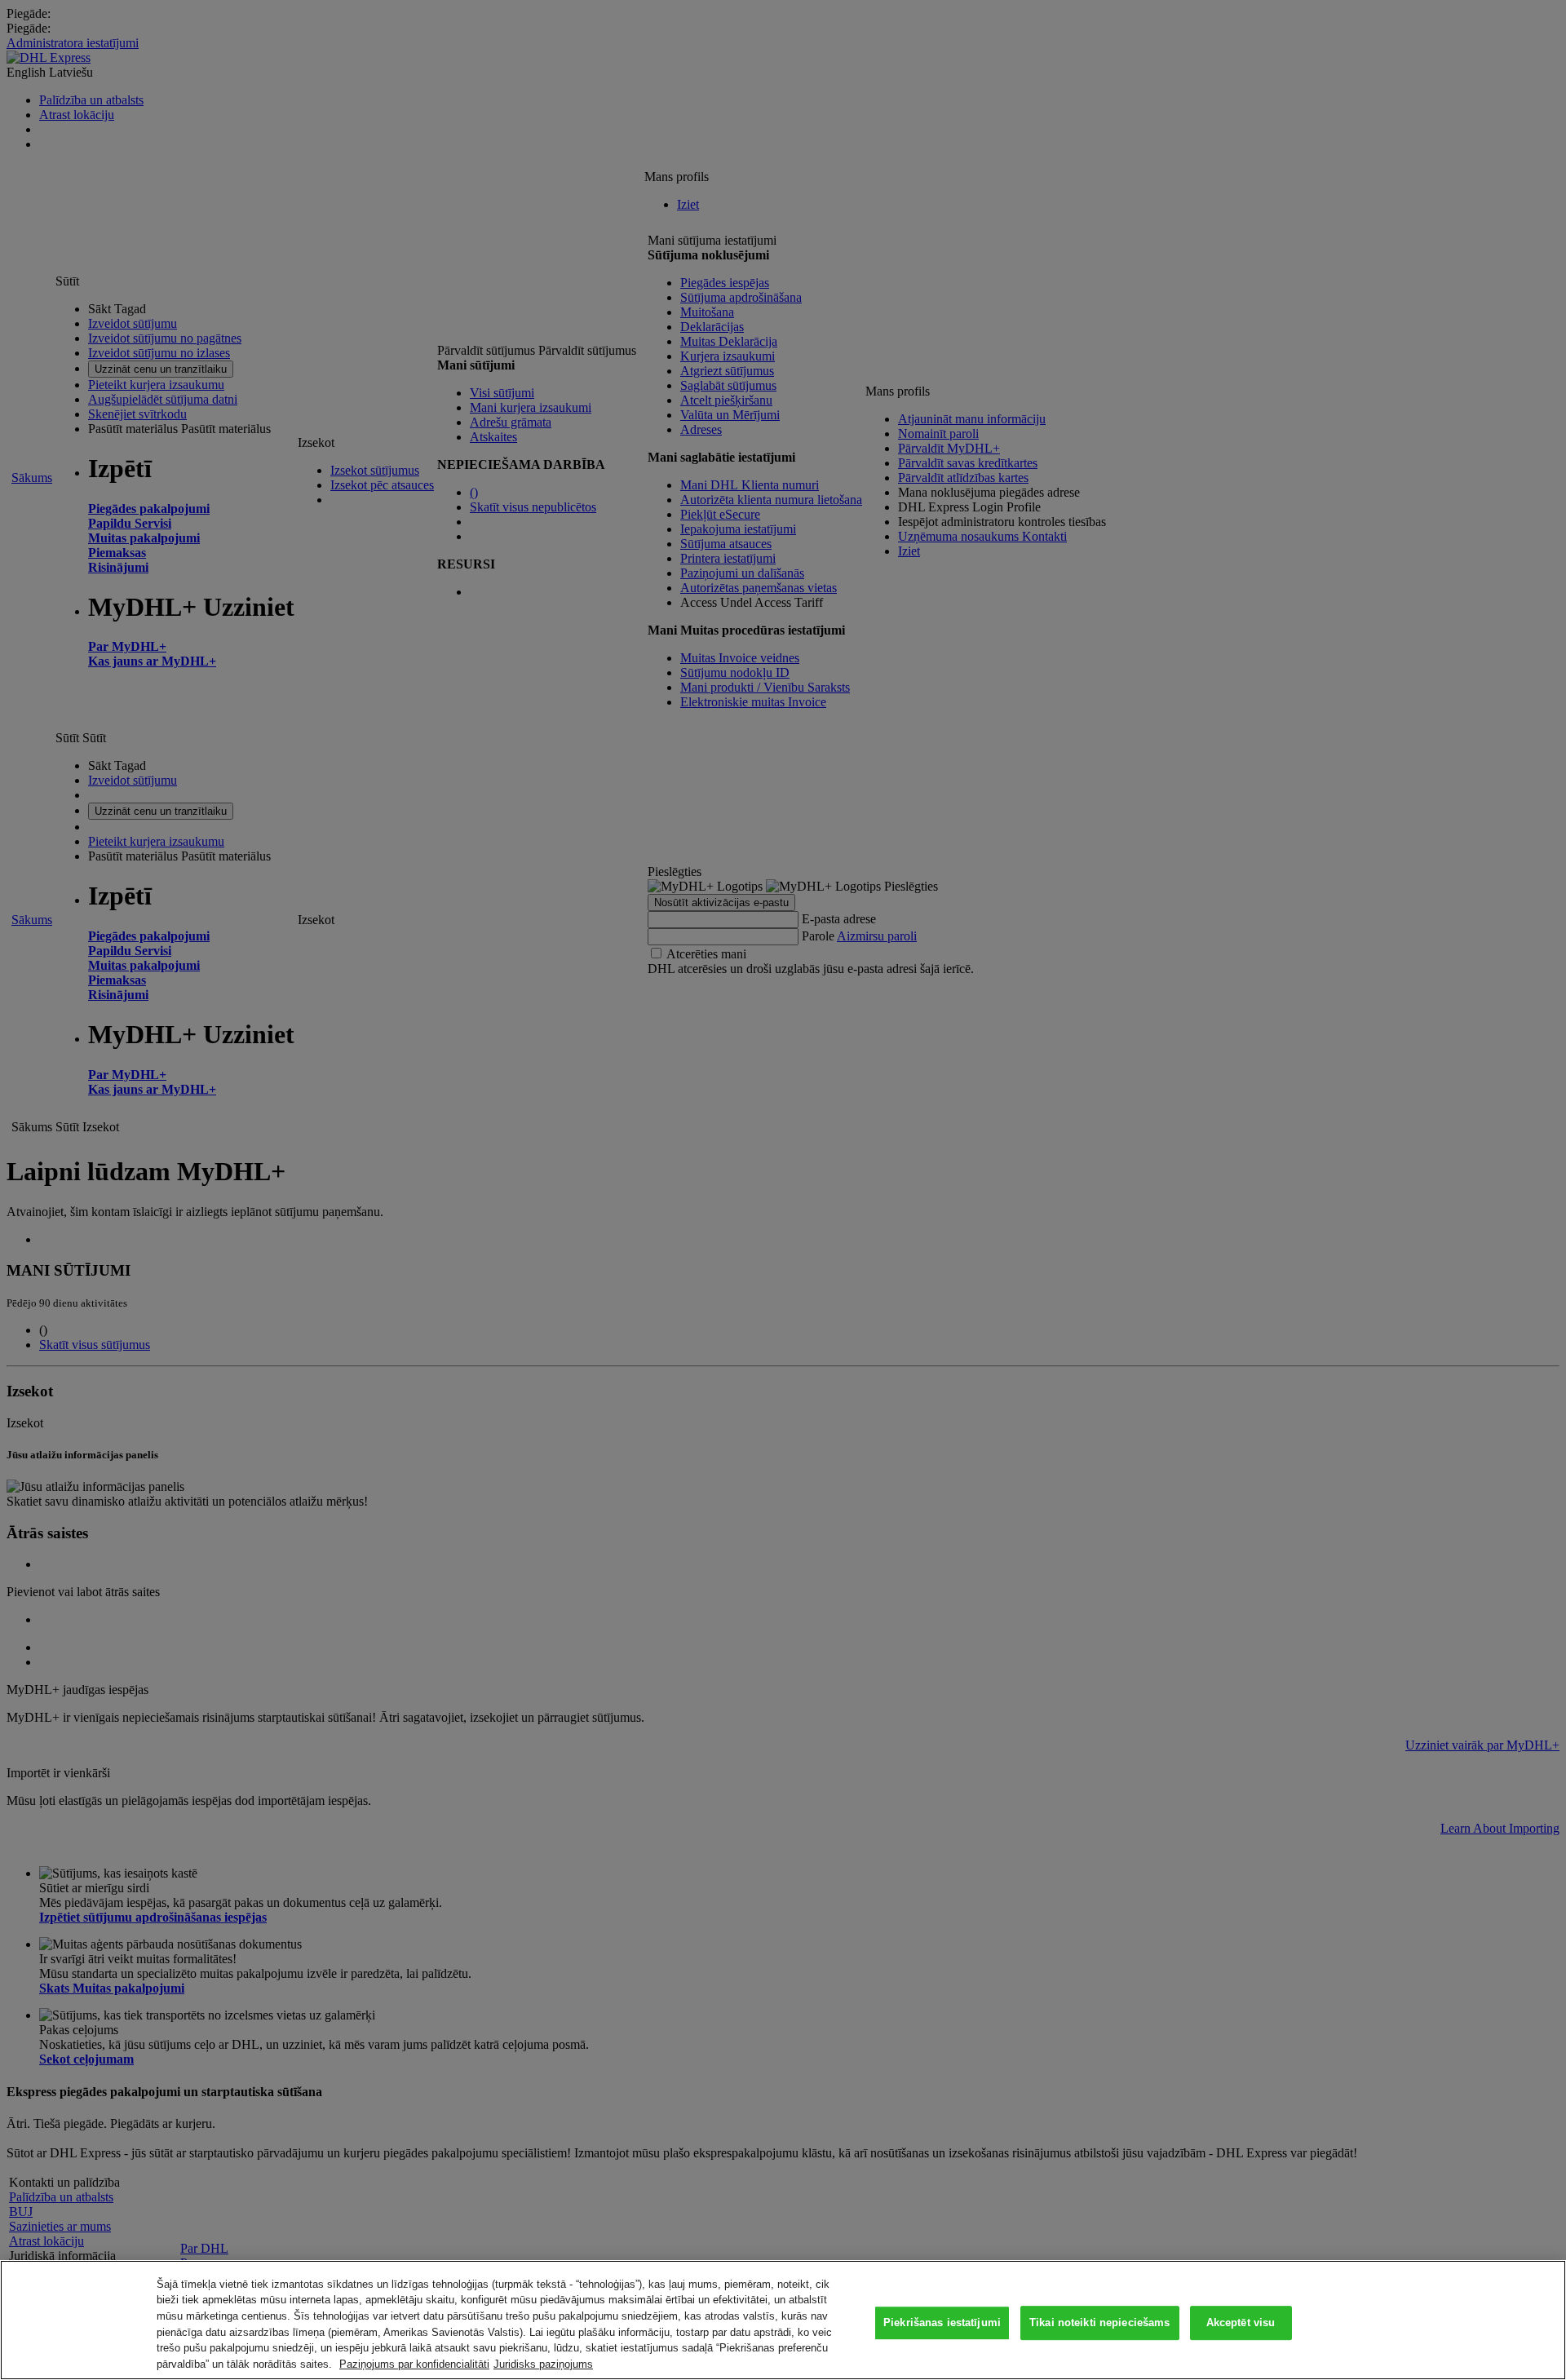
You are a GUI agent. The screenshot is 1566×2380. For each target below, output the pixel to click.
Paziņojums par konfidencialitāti (414, 2363)
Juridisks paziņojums (543, 2363)
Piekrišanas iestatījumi (942, 2323)
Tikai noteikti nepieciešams (1100, 2323)
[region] (783, 2320)
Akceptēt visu (1241, 2323)
